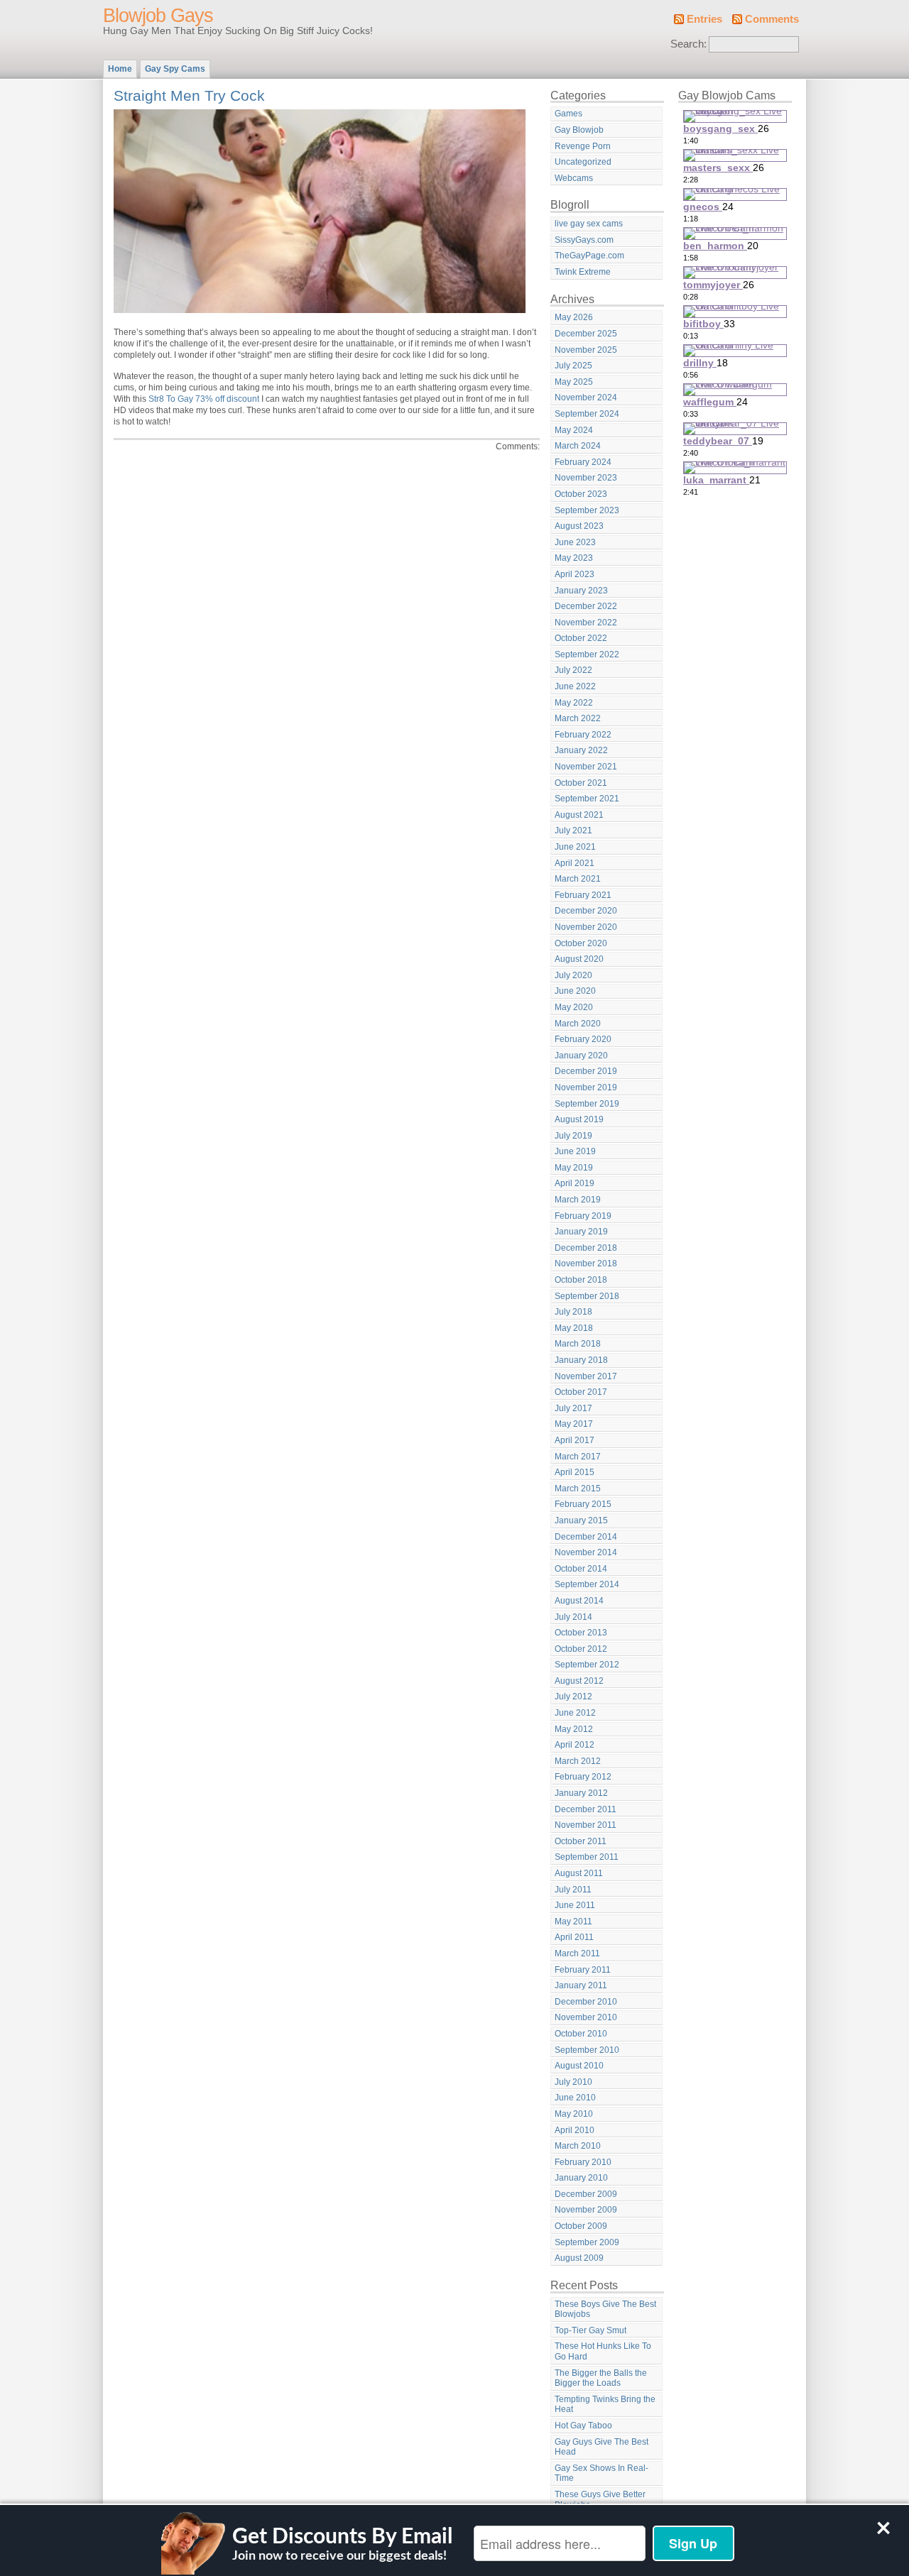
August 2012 (579, 1681)
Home (120, 69)
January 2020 (581, 1056)
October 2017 (581, 1392)
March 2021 (578, 879)
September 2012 (587, 1665)
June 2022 (575, 686)
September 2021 (587, 799)
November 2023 (586, 478)
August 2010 (579, 2066)
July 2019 (573, 1136)
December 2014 (586, 1537)
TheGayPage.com (589, 256)
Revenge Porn (583, 146)
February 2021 (583, 895)
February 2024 (583, 462)
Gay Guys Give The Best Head (602, 2447)
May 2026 (574, 317)
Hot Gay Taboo (583, 2426)
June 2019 (575, 1151)
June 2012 (575, 1713)
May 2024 (574, 430)
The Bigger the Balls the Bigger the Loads (601, 2378)
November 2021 (586, 767)
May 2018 (574, 1328)
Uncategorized (583, 162)
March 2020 (578, 1024)
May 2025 (574, 382)
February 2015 (583, 1504)
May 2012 (574, 1729)
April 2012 (575, 1745)
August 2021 (579, 815)
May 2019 (574, 1168)
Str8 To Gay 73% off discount (204, 399)
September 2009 (587, 2242)
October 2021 (581, 783)
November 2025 (586, 350)
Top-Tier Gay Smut (590, 2330)
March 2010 (578, 2146)
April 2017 (575, 1440)
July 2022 (573, 670)
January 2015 (581, 1520)
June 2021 (575, 847)
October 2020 (581, 943)
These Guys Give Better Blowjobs (600, 2500)
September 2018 (587, 1296)
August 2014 (579, 1601)
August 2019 (579, 1119)
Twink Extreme (583, 272)
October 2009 (581, 2226)
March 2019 (578, 1200)
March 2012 (578, 1761)
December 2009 (586, 2194)
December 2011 (586, 1809)
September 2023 (587, 510)
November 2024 (586, 398)
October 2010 (581, 2034)
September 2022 (587, 654)
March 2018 (578, 1344)
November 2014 (586, 1552)
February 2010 (583, 2162)
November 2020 (586, 927)
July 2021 (573, 831)
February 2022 (583, 735)
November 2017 (586, 1376)
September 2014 (587, 1584)
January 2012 (581, 1793)
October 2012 (581, 1649)
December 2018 (586, 1248)
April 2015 (575, 1472)
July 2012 (573, 1697)
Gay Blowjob (579, 130)
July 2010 (573, 2082)
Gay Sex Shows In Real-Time (602, 2473)
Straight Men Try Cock (189, 95)
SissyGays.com (584, 240)
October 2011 (581, 1841)
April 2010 (575, 2130)
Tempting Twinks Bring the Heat (605, 2405)
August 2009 (579, 2258)
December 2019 (586, 1071)
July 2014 (573, 1617)
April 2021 (575, 863)
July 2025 (573, 366)
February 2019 (583, 1216)
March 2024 (578, 446)
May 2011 (573, 1922)
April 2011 (574, 1937)
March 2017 (578, 1457)
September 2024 (587, 414)
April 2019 (575, 1183)
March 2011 (577, 1953)
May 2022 (574, 703)
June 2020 (575, 991)
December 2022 (586, 606)
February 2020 (583, 1039)
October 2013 (581, 1633)
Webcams (574, 178)
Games (568, 114)
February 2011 (583, 1970)
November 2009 (586, 2210)
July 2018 (573, 1312)
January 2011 (581, 1985)
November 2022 (586, 623)
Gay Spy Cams (175, 69)
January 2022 (581, 750)
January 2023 (581, 591)
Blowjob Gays (158, 16)
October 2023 (581, 494)
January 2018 (581, 1360)
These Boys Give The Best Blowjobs (605, 2309)
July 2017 (573, 1408)
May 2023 (574, 558)
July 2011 (573, 1890)
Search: (688, 44)
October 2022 (581, 638)
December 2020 (586, 911)
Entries (704, 19)
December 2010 (586, 2002)
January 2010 (581, 2178)
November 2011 (586, 1825)
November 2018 (586, 1264)
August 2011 (579, 1873)
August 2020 (579, 959)
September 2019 (587, 1104)
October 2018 (581, 1280)
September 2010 (587, 2050)
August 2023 (579, 526)
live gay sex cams (589, 224)
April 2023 (575, 574)
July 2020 (573, 975)
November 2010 (586, 2017)
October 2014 (581, 1569)
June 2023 (575, 542)
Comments (772, 19)
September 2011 (587, 1857)
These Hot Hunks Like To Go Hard (603, 2351)
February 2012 (583, 1777)
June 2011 (575, 1905)
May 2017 (574, 1424)
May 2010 (574, 2114)
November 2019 (586, 1087)
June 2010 (575, 2098)
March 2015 (578, 1489)
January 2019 (581, 1232)
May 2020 (574, 1007)
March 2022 (578, 718)
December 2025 (586, 334)
